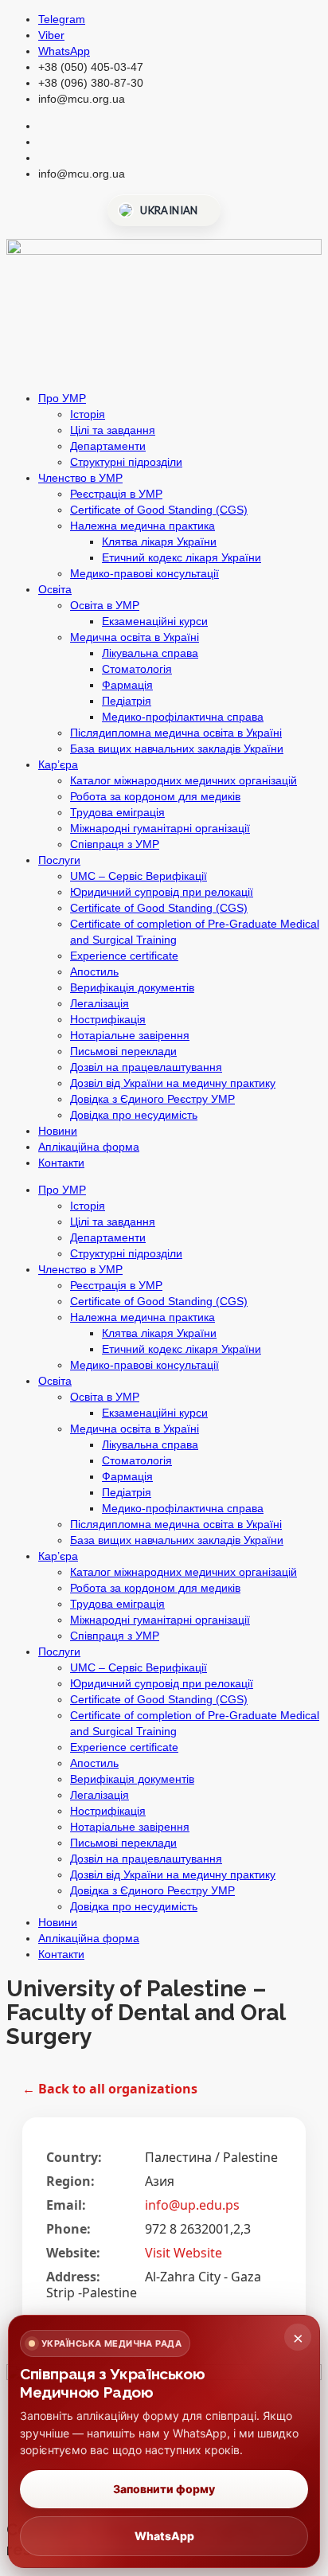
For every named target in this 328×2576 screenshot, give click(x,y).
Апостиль (94, 971)
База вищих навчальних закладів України (177, 749)
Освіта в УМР (105, 605)
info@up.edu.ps (192, 2205)
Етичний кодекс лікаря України (182, 557)
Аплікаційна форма (89, 1147)
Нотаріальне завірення (130, 1035)
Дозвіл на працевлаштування (146, 1067)
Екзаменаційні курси (155, 621)
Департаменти (108, 446)
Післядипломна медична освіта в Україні (176, 733)
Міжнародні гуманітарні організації (160, 828)
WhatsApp (164, 2536)
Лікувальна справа (150, 653)
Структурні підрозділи (126, 462)
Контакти (61, 1163)
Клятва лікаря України (159, 541)
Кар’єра (58, 764)
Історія (88, 414)
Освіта (55, 589)
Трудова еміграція (117, 812)
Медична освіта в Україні (135, 637)
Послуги (59, 860)
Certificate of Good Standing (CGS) (159, 510)
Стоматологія (137, 669)
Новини (58, 1131)
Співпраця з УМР (115, 844)
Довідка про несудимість (134, 1115)
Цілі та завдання (113, 430)
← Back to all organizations (110, 2089)
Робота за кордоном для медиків (155, 796)
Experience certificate (124, 956)
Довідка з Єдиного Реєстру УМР (152, 1099)
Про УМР (62, 398)
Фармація (127, 685)
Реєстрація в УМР (116, 494)
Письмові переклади (123, 1051)
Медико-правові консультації (144, 573)
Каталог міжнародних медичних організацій (184, 780)
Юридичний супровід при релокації (162, 892)
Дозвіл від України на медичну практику (173, 1083)
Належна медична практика (143, 526)
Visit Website (184, 2253)
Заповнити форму (164, 2489)
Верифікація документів (132, 987)
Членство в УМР (80, 478)
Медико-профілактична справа (183, 717)
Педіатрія (127, 701)
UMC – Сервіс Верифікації (139, 876)
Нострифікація (108, 1019)
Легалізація (100, 1003)
